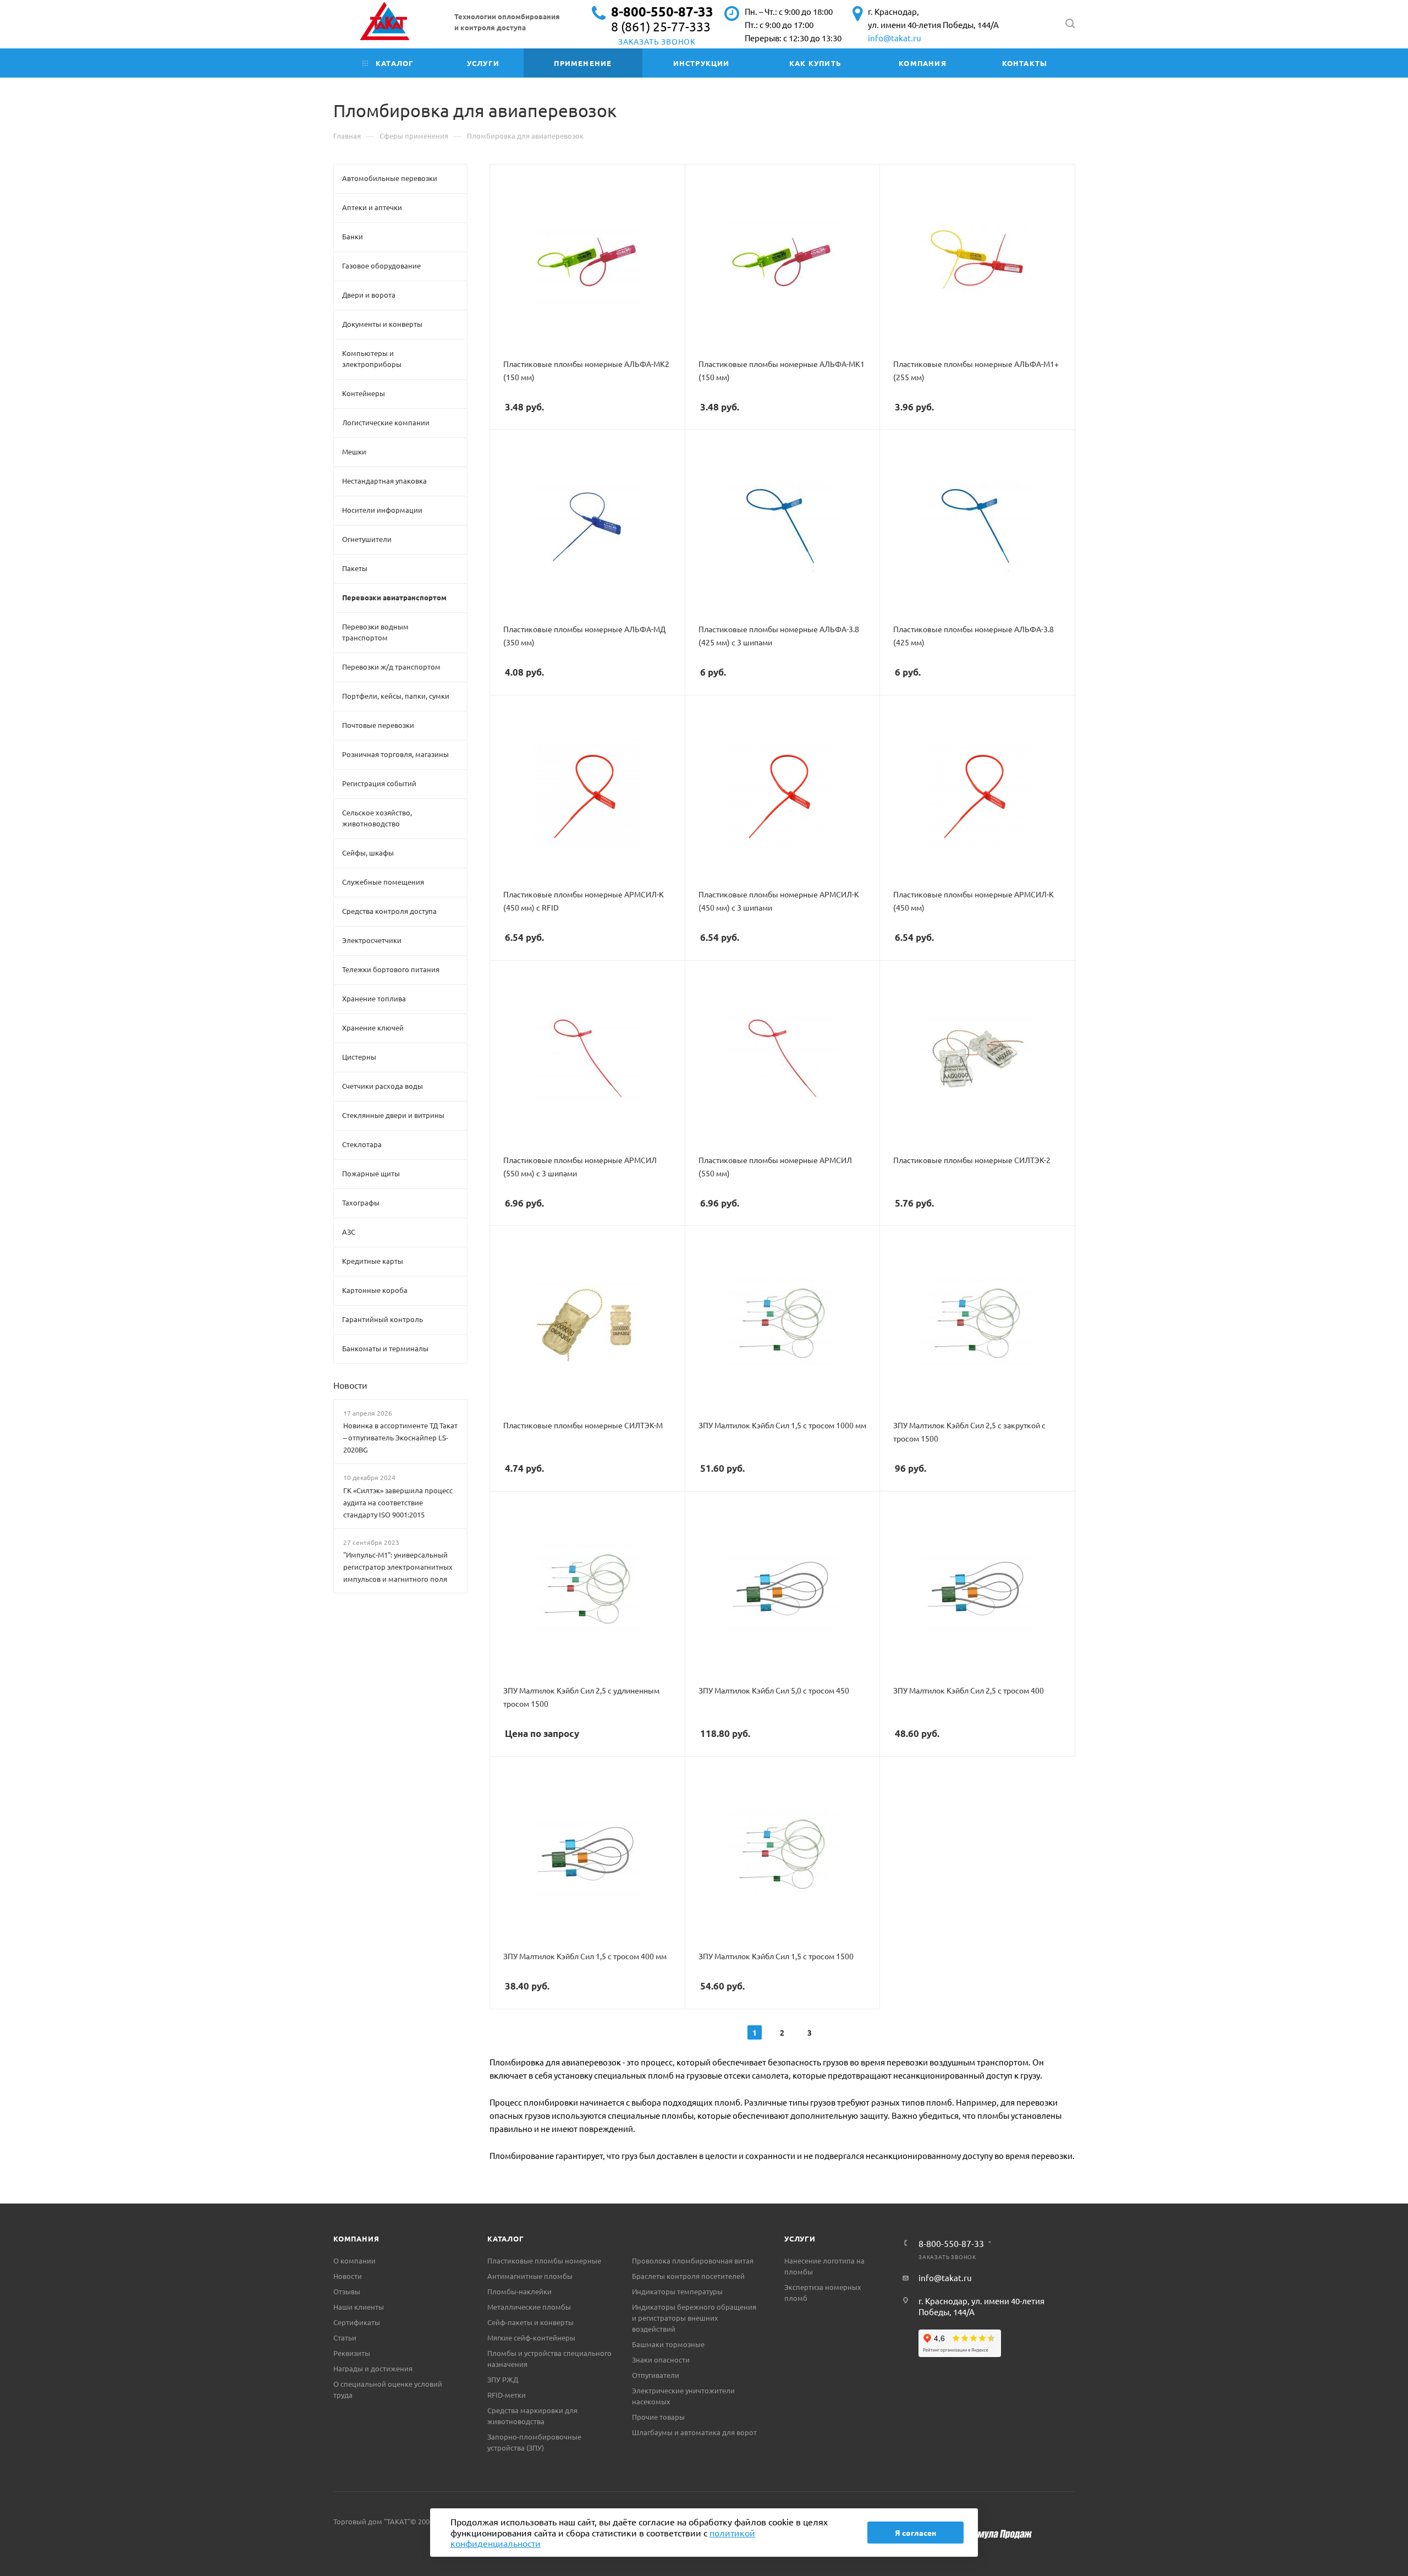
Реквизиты (352, 2353)
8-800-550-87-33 (662, 11)
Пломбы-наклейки (519, 2291)
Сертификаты (357, 2322)
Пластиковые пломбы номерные (544, 2260)
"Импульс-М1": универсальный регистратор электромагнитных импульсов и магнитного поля (398, 1567)
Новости (350, 1385)
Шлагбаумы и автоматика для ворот (694, 2432)
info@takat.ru (895, 38)
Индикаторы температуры (677, 2291)
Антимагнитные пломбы (530, 2276)
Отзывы (347, 2291)
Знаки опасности (661, 2359)
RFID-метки (507, 2395)
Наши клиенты (359, 2307)
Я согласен (915, 2533)
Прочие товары (658, 2417)
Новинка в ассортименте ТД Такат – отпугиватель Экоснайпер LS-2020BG (400, 1437)
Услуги (800, 2238)
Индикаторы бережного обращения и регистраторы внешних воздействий (694, 2318)
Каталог (506, 2238)
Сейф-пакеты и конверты (530, 2322)
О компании (354, 2260)
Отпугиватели (656, 2375)
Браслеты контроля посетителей (688, 2276)
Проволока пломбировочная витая (693, 2260)
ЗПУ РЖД (503, 2379)
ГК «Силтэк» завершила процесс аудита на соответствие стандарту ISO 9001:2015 (398, 1502)
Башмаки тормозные (668, 2344)
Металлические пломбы (529, 2307)
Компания (356, 2238)
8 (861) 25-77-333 (661, 26)
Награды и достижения (373, 2368)
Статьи (345, 2337)
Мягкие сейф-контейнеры (531, 2337)
